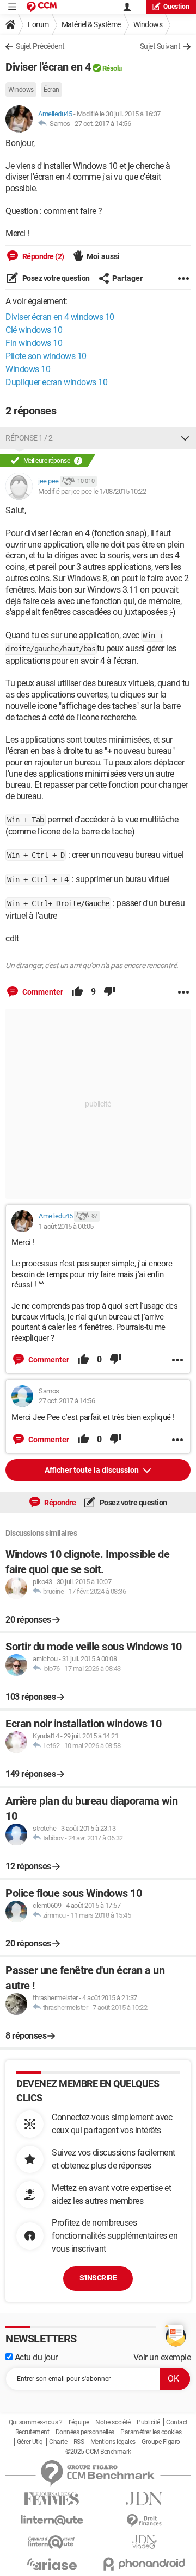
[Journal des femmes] (52, 2499)
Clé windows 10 (34, 330)
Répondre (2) (42, 256)
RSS (79, 2442)
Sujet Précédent (40, 46)
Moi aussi (103, 256)
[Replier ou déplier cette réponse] (185, 438)
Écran (51, 90)
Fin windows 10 (34, 343)
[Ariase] (52, 2564)
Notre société (113, 2422)
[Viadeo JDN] (144, 2542)
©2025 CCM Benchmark (98, 2452)
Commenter (42, 992)
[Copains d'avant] (52, 2542)
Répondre (60, 1503)
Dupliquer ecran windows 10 (56, 382)
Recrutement (32, 2432)
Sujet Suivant (160, 46)
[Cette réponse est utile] (77, 992)
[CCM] (42, 7)
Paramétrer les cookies (151, 2432)
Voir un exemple (162, 2357)
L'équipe (79, 2422)
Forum (38, 24)
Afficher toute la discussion (93, 1470)
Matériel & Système (91, 24)
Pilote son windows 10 (46, 356)
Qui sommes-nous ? (36, 2422)
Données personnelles (85, 2432)
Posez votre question (55, 278)
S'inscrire (98, 2278)
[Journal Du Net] (144, 2499)
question (176, 7)
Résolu (112, 68)
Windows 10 (28, 369)
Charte (58, 2442)
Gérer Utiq (30, 2442)
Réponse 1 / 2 (29, 438)
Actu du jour (35, 2357)
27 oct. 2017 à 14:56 (103, 124)
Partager (127, 278)
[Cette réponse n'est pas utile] (109, 992)
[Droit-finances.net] (144, 2521)
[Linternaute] (52, 2520)
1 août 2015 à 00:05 (66, 1226)
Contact (177, 2422)
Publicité (148, 2422)
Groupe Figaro (161, 2442)
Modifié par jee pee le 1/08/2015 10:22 (92, 491)
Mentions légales (113, 2442)
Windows (148, 24)
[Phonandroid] (144, 2564)
